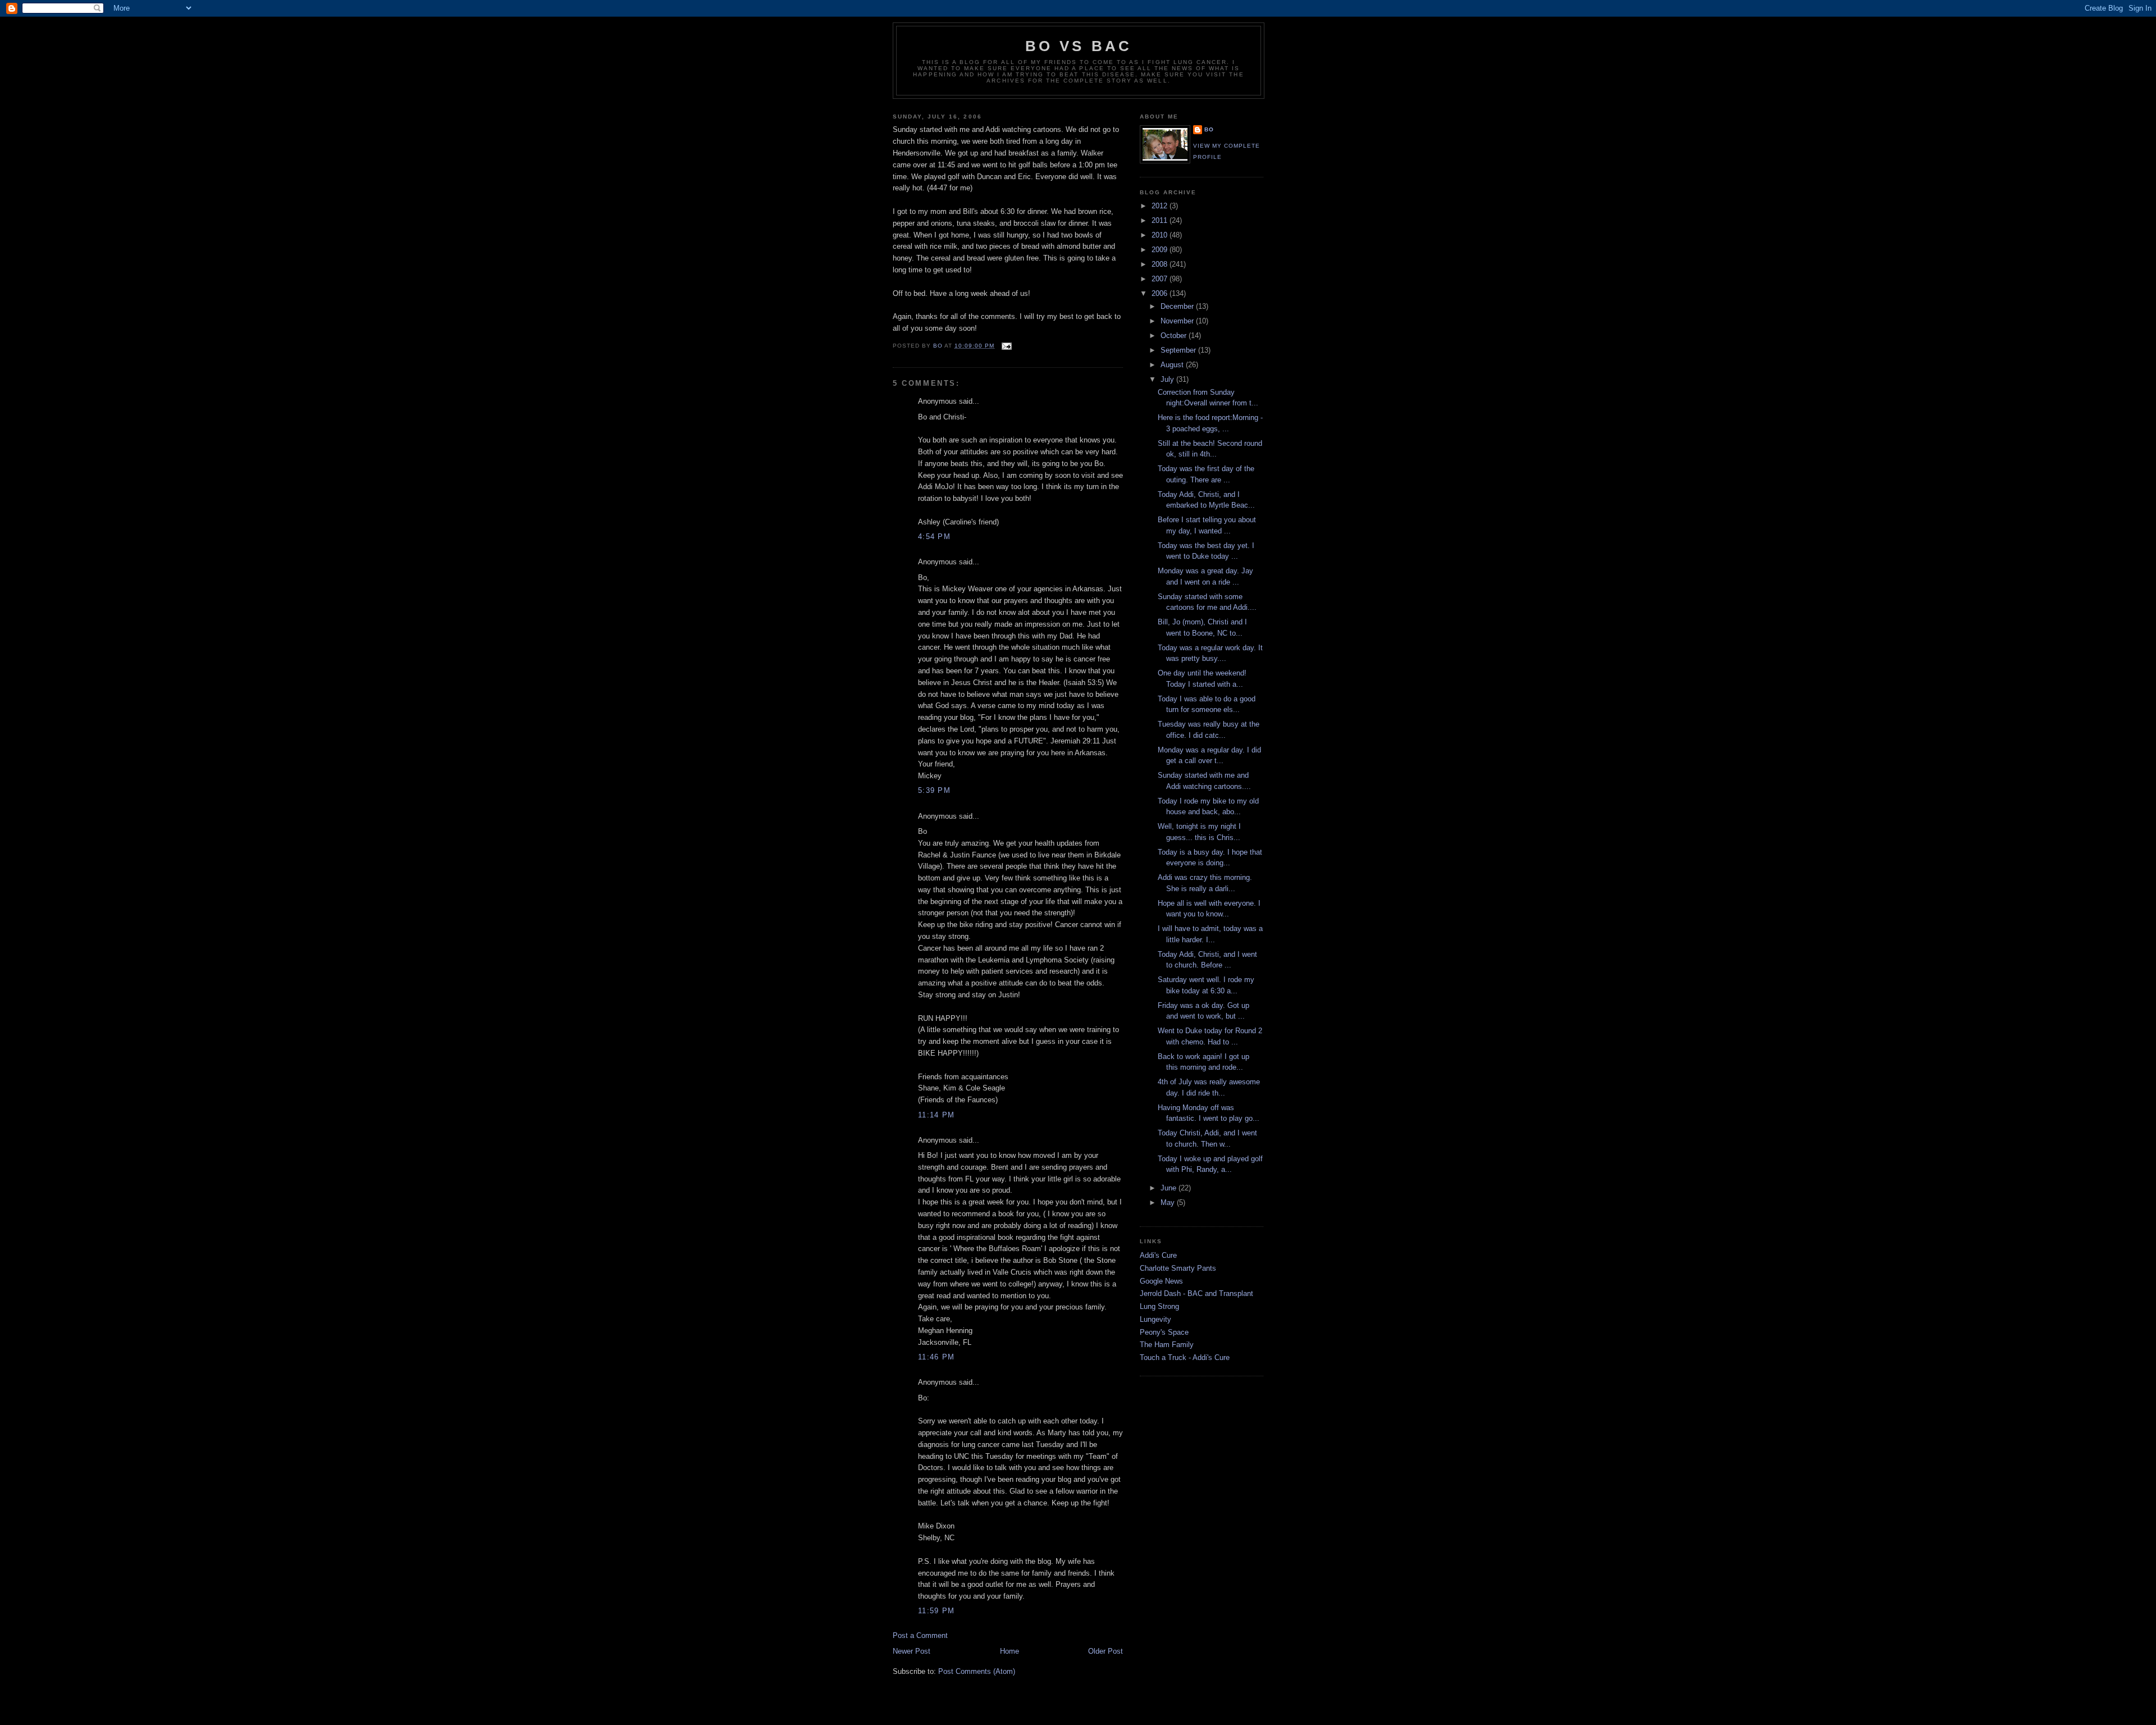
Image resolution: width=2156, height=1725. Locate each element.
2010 (1161, 235)
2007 (1161, 279)
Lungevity (1155, 1319)
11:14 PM (936, 1115)
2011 (1161, 220)
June (1170, 1188)
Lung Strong (1159, 1306)
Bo (1209, 129)
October (1175, 336)
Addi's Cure (1158, 1255)
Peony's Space (1164, 1332)
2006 (1161, 293)
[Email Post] (1006, 346)
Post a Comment (920, 1635)
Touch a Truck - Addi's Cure (1185, 1357)
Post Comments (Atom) (977, 1671)
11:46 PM (936, 1357)
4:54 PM (934, 537)
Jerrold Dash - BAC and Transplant (1196, 1293)
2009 (1161, 250)
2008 (1161, 264)
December (1178, 306)
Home (1010, 1651)
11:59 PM (936, 1611)
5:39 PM (934, 790)
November (1178, 321)
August (1173, 365)
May (1169, 1203)
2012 (1161, 206)
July (1168, 379)
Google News (1161, 1281)
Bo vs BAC (1079, 46)
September (1179, 350)
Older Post (1106, 1651)
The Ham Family (1167, 1345)
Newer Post (912, 1651)
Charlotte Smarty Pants (1178, 1268)
